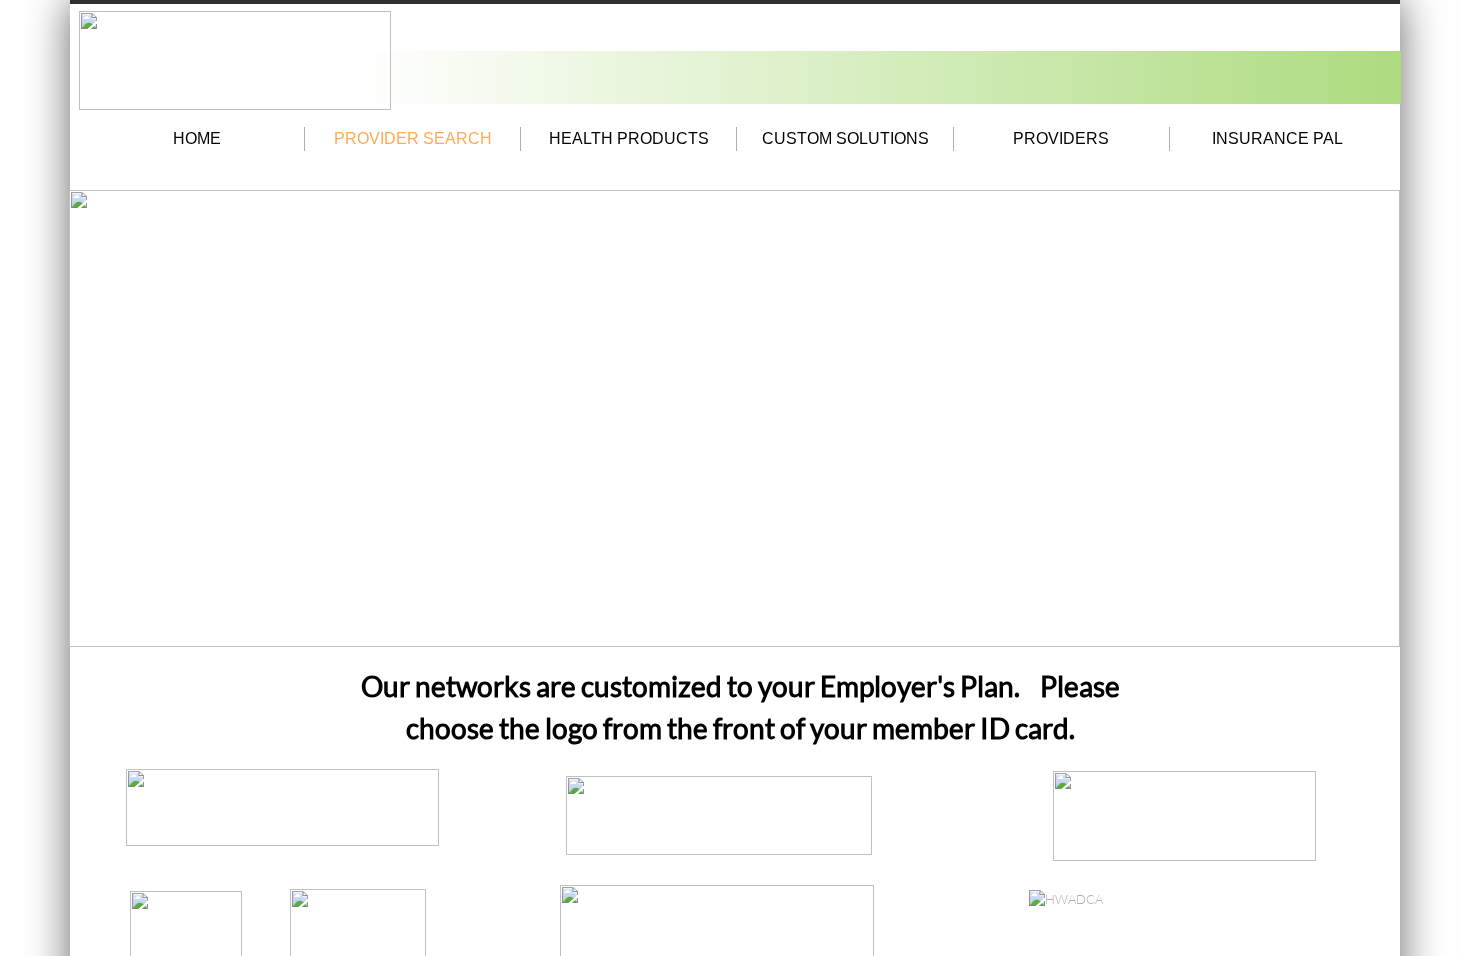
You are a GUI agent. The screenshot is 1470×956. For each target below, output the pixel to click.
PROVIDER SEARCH (413, 138)
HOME (197, 138)
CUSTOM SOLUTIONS (845, 138)
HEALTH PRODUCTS (629, 138)
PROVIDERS (1061, 138)
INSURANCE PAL (1277, 138)
